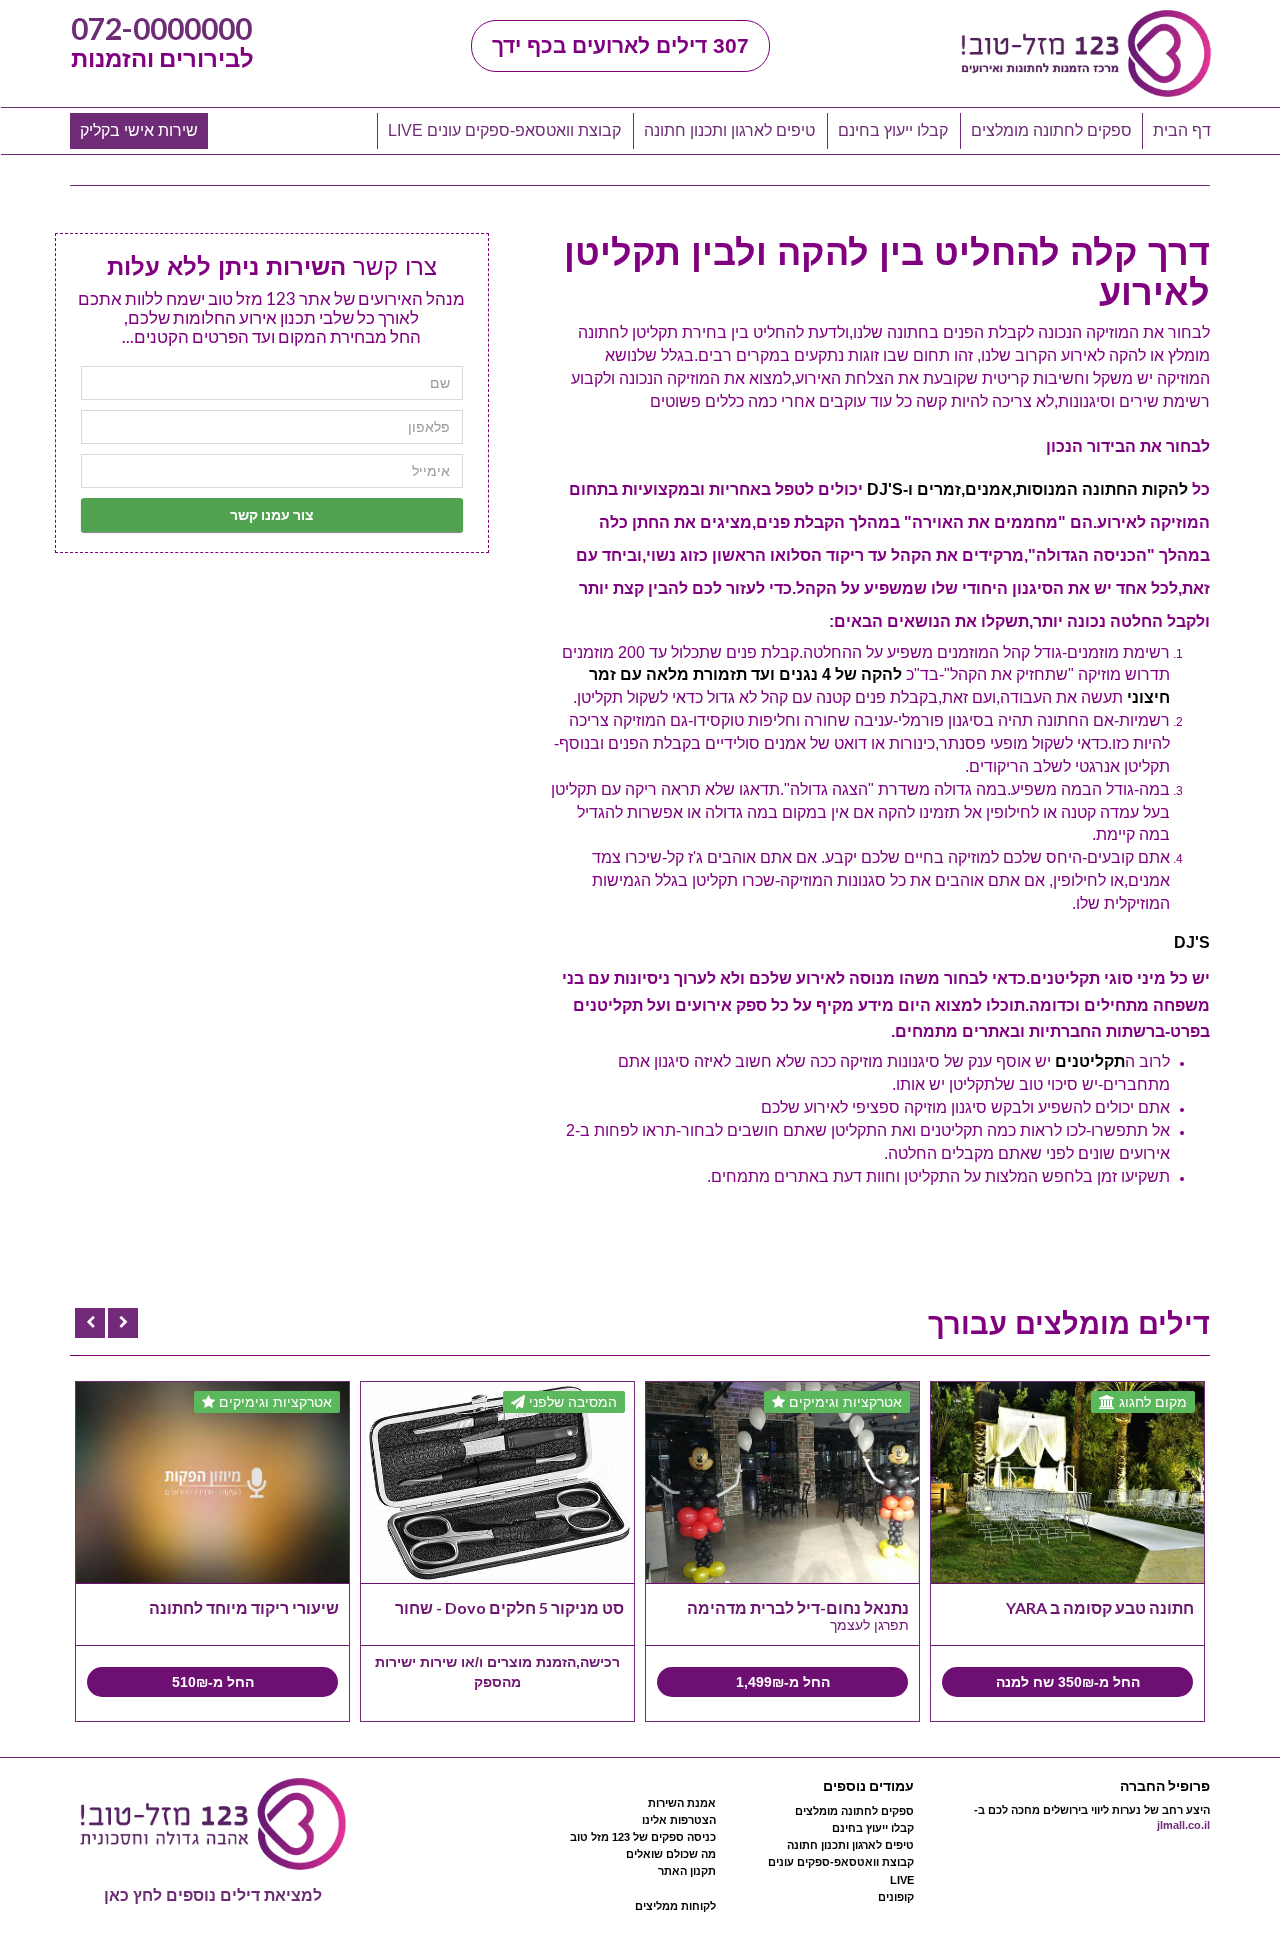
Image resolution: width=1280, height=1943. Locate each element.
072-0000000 (161, 28)
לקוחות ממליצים (675, 1906)
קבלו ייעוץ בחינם (893, 130)
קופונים (896, 1897)
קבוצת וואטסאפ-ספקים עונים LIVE (504, 130)
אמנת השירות (682, 1803)
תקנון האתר (687, 1871)
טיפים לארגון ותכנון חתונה (729, 130)
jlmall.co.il (1183, 1825)
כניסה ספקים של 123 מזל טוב (643, 1837)
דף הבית (1182, 130)
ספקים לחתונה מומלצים (1051, 130)
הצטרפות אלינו (679, 1820)
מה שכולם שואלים (671, 1854)
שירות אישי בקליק (139, 130)
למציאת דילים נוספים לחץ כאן (213, 1895)
